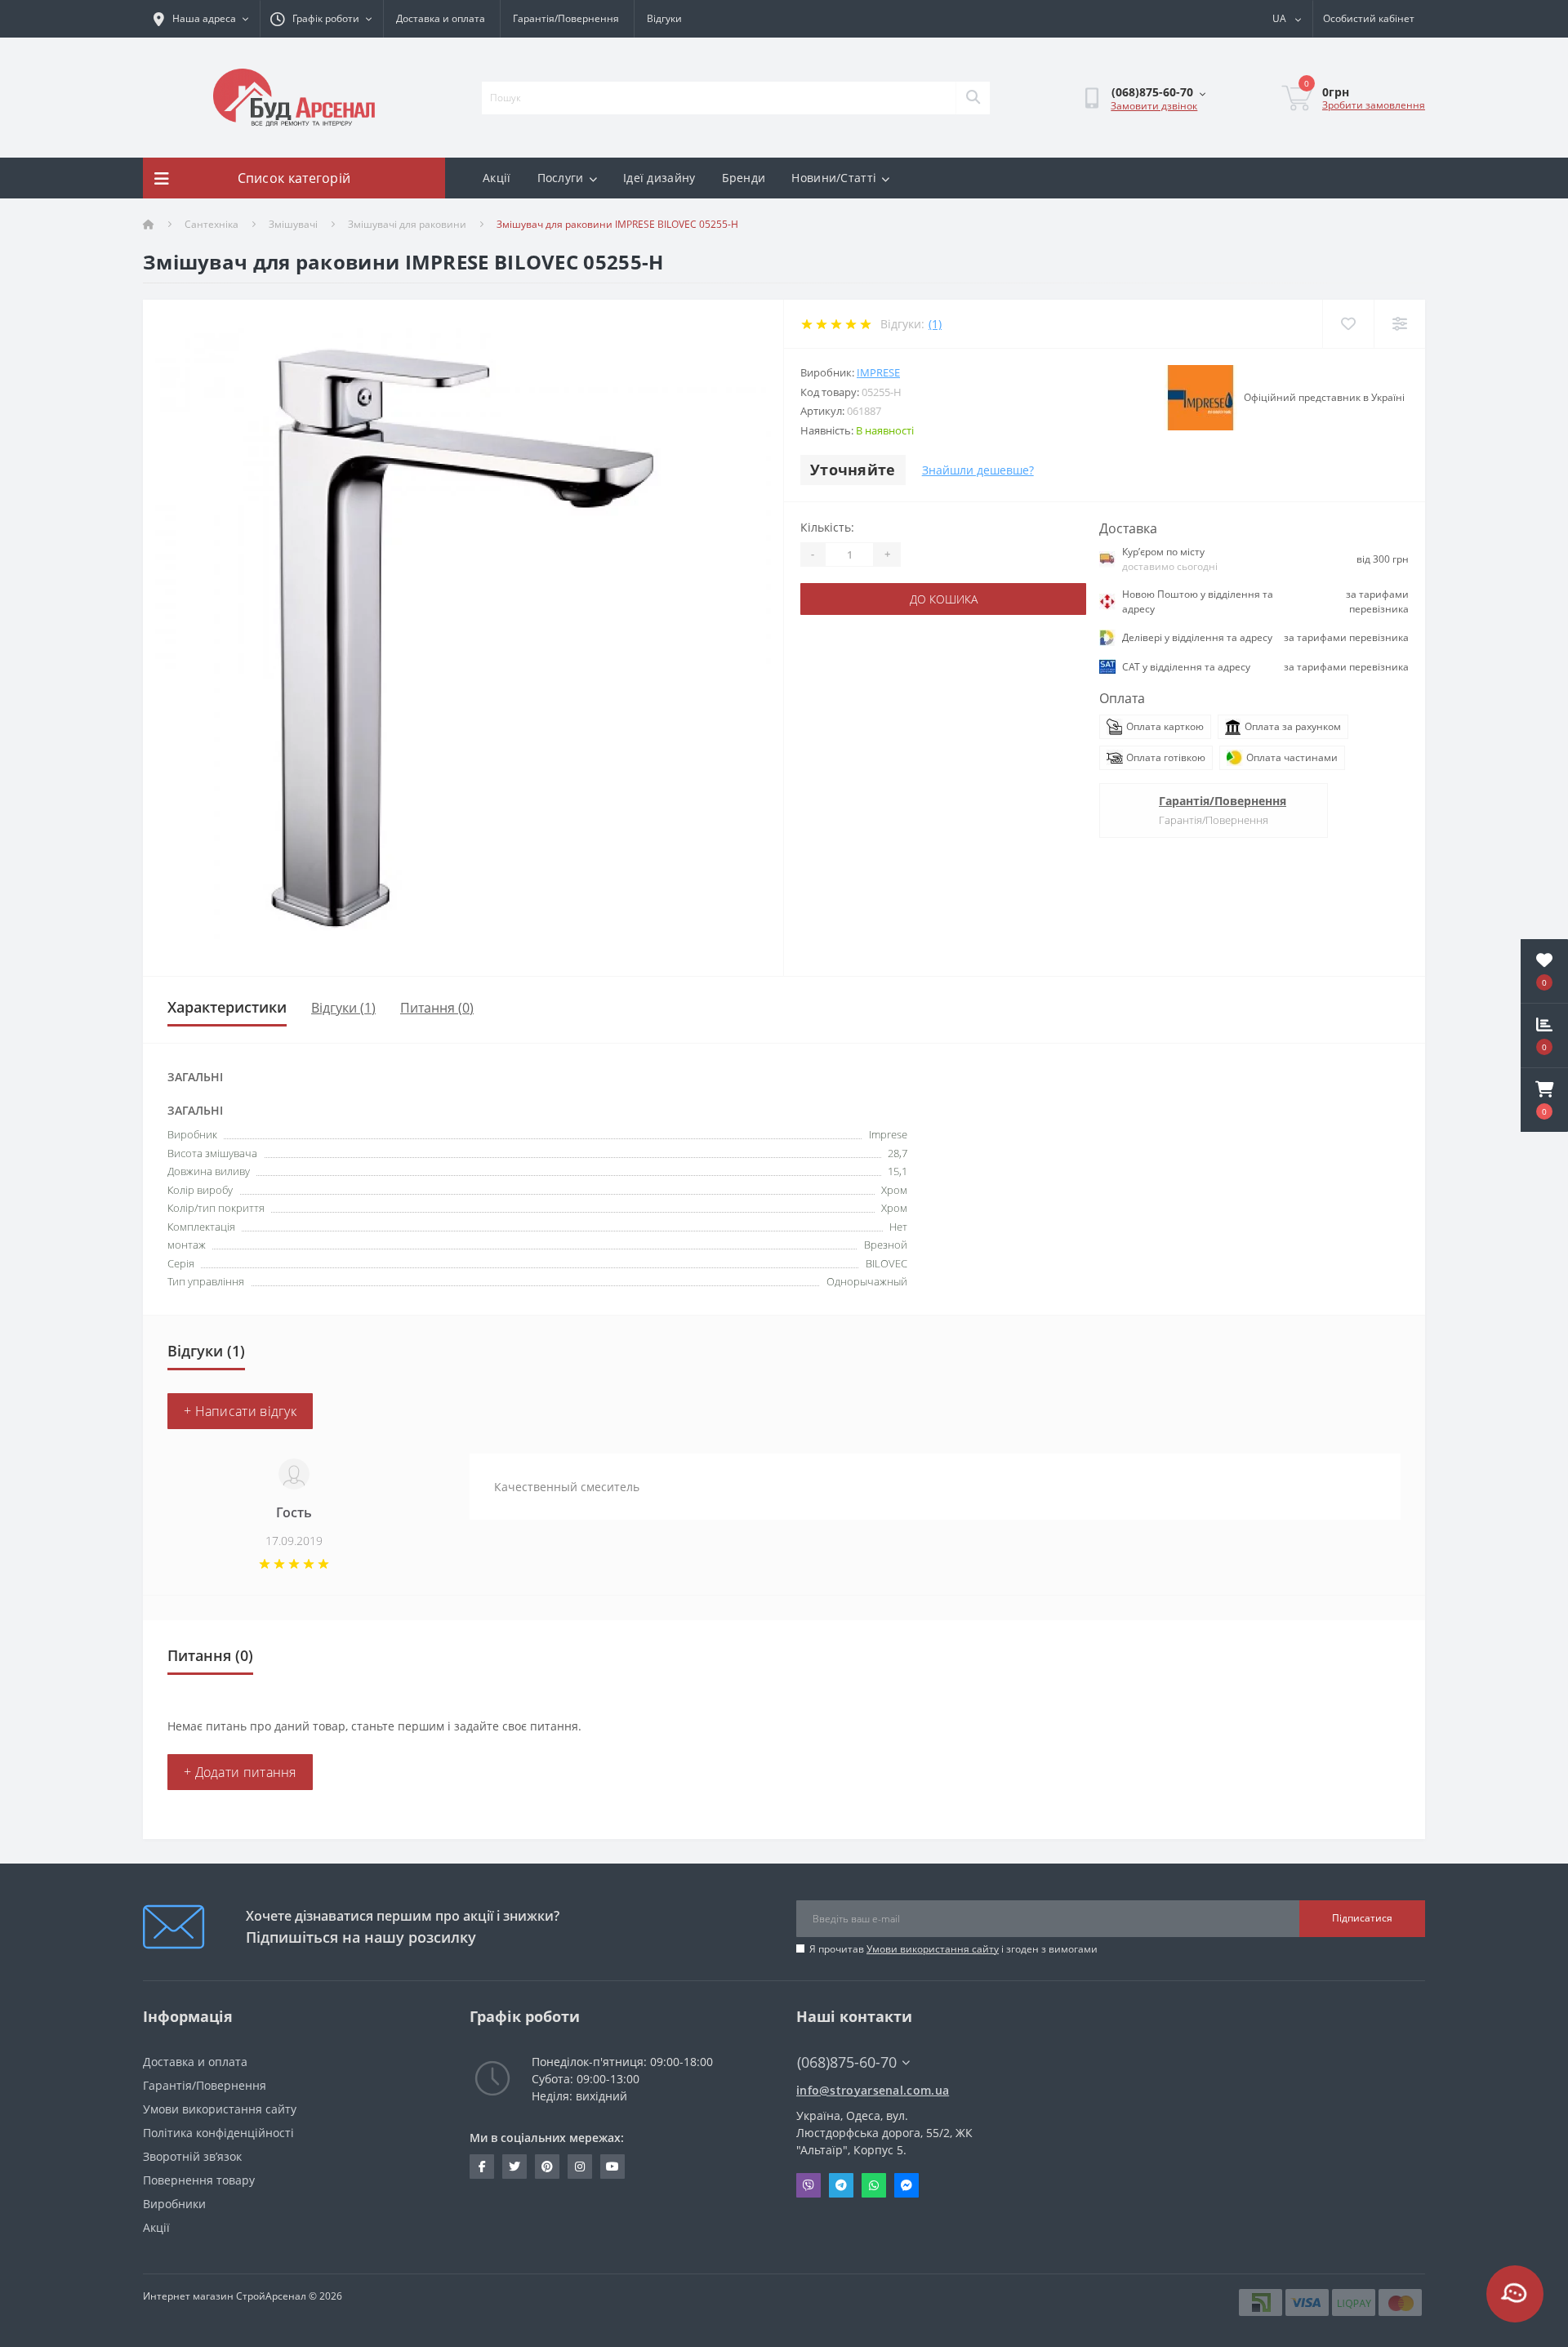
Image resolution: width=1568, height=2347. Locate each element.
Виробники (174, 2204)
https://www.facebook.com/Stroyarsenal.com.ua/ (482, 2167)
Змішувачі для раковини (407, 224)
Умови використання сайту (933, 1949)
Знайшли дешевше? (978, 470)
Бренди (744, 178)
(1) (935, 324)
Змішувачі (293, 224)
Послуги (561, 178)
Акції (497, 178)
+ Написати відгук (240, 1411)
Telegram (841, 2185)
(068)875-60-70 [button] (847, 2062)
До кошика (944, 599)
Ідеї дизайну (659, 178)
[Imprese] (1200, 398)
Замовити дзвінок (1154, 106)
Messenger (906, 2185)
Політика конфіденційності (218, 2133)
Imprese (878, 372)
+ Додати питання (240, 1772)
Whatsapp (874, 2185)
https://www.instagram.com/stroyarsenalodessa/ (580, 2167)
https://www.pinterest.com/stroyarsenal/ (547, 2167)
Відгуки (664, 18)
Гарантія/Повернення (566, 18)
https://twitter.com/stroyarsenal (514, 2167)
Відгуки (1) (343, 1008)
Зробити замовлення (1374, 105)
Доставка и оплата (441, 18)
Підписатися (1362, 1918)
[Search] (973, 98)
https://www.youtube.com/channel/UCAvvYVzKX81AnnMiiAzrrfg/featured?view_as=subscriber (612, 2167)
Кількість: (827, 527)
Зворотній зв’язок (192, 2156)
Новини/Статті (834, 178)
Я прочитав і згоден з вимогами (953, 1949)
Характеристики (227, 1007)
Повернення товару (199, 2180)
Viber (808, 2185)
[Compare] (1399, 324)
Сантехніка (212, 224)
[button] (1544, 1100)
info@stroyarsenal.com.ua (873, 2090)
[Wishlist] (1348, 324)
